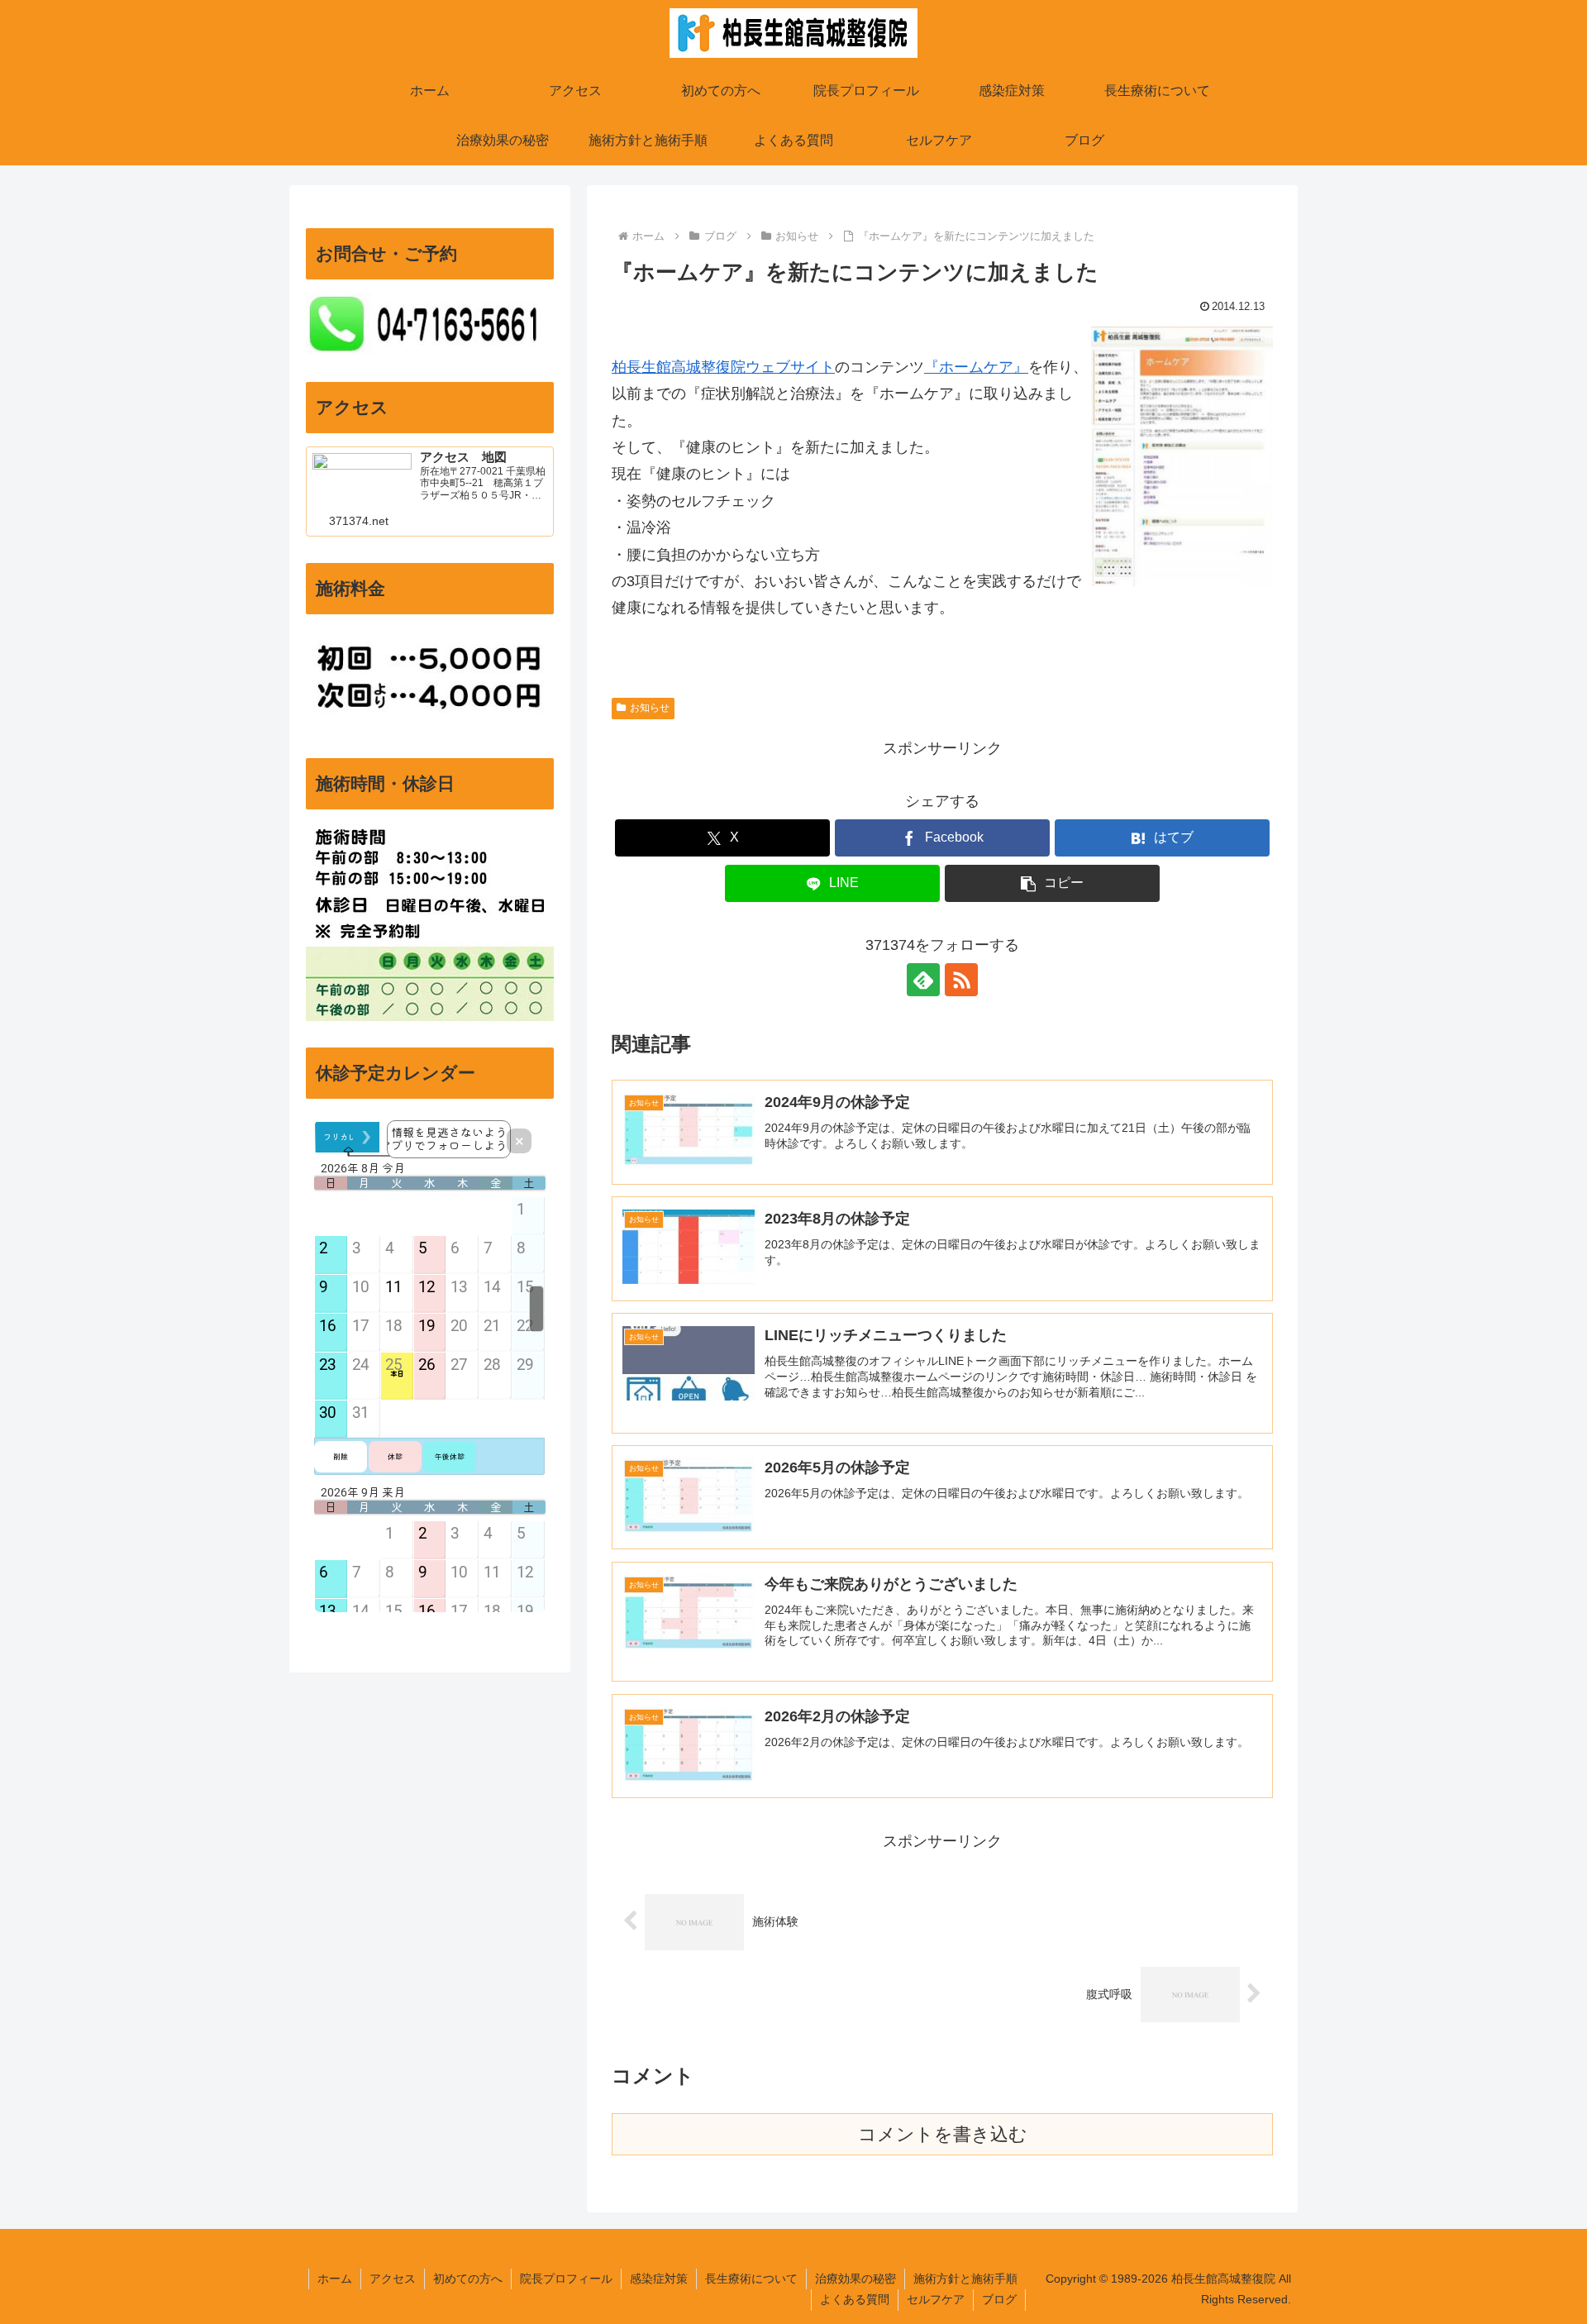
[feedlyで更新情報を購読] (923, 980)
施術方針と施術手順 (965, 2279)
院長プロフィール (566, 2279)
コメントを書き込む (943, 2134)
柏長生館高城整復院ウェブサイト (723, 367)
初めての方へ (468, 2279)
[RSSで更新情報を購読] (961, 980)
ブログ (999, 2299)
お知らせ (650, 708)
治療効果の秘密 (855, 2279)
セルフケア (936, 2299)
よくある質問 (855, 2299)
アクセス (393, 2279)
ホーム (335, 2279)
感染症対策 (659, 2279)
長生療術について (751, 2279)
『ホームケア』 (976, 367)
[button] (1052, 883)
